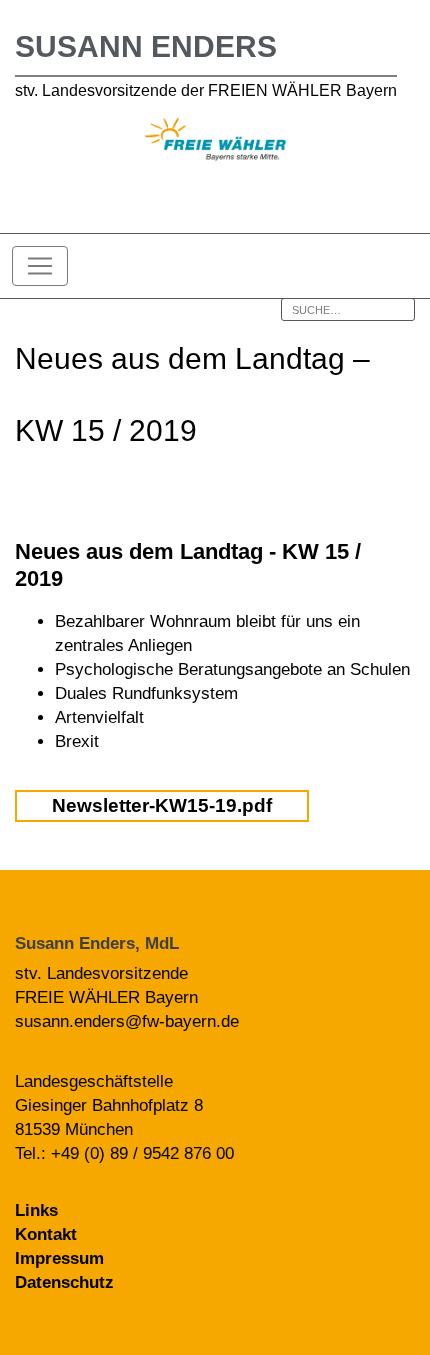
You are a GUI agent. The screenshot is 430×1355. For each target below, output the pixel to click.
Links (36, 1210)
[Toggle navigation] (40, 266)
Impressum (59, 1258)
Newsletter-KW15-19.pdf (162, 805)
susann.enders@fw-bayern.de (127, 1021)
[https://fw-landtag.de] (215, 142)
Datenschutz (64, 1282)
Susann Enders (146, 46)
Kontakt (46, 1234)
